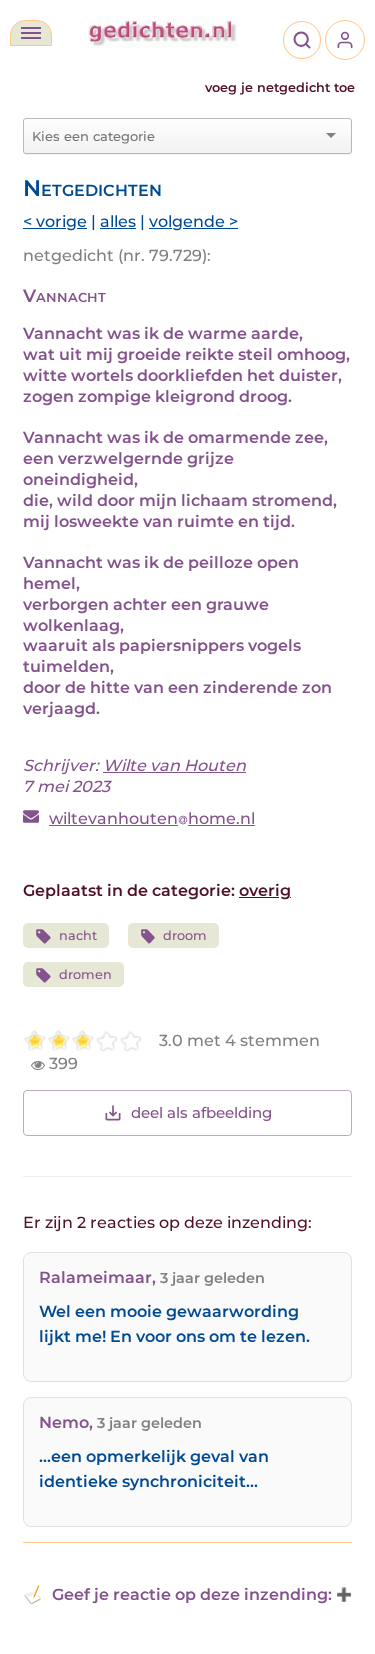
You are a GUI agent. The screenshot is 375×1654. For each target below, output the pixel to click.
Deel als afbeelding (201, 1112)
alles (118, 221)
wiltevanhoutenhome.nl (152, 818)
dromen (85, 974)
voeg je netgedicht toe (280, 87)
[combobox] (175, 136)
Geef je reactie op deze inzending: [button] (192, 1594)
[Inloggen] (345, 40)
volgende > (193, 221)
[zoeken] (302, 40)
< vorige (55, 221)
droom (185, 935)
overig (265, 890)
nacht (78, 935)
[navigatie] (31, 33)
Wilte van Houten (174, 765)
